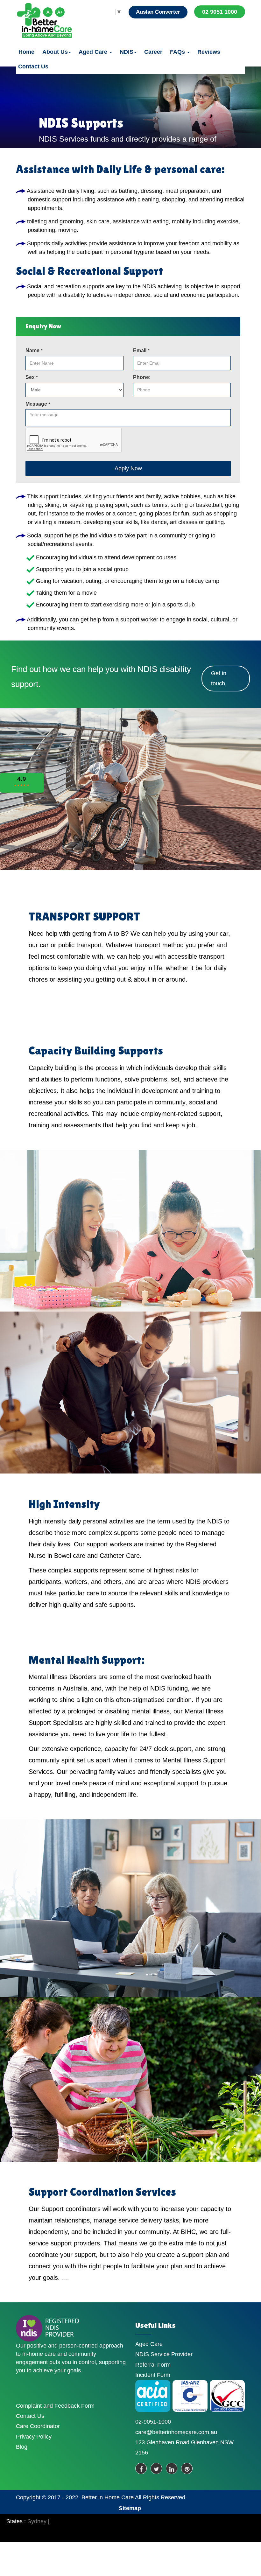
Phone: (142, 377)
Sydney (37, 2521)
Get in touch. (219, 678)
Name (34, 350)
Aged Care (94, 52)
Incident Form (153, 2375)
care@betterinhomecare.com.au (176, 2432)
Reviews (209, 52)
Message (38, 404)
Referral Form (153, 2365)
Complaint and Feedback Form (55, 2406)
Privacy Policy (34, 2437)
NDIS (127, 52)
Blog (22, 2447)
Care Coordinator (38, 2426)
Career (153, 52)
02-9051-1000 (153, 2422)
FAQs (178, 52)
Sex (32, 377)
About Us (55, 52)
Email (141, 350)
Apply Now (128, 468)
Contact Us (33, 66)
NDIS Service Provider (164, 2354)
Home (26, 52)
